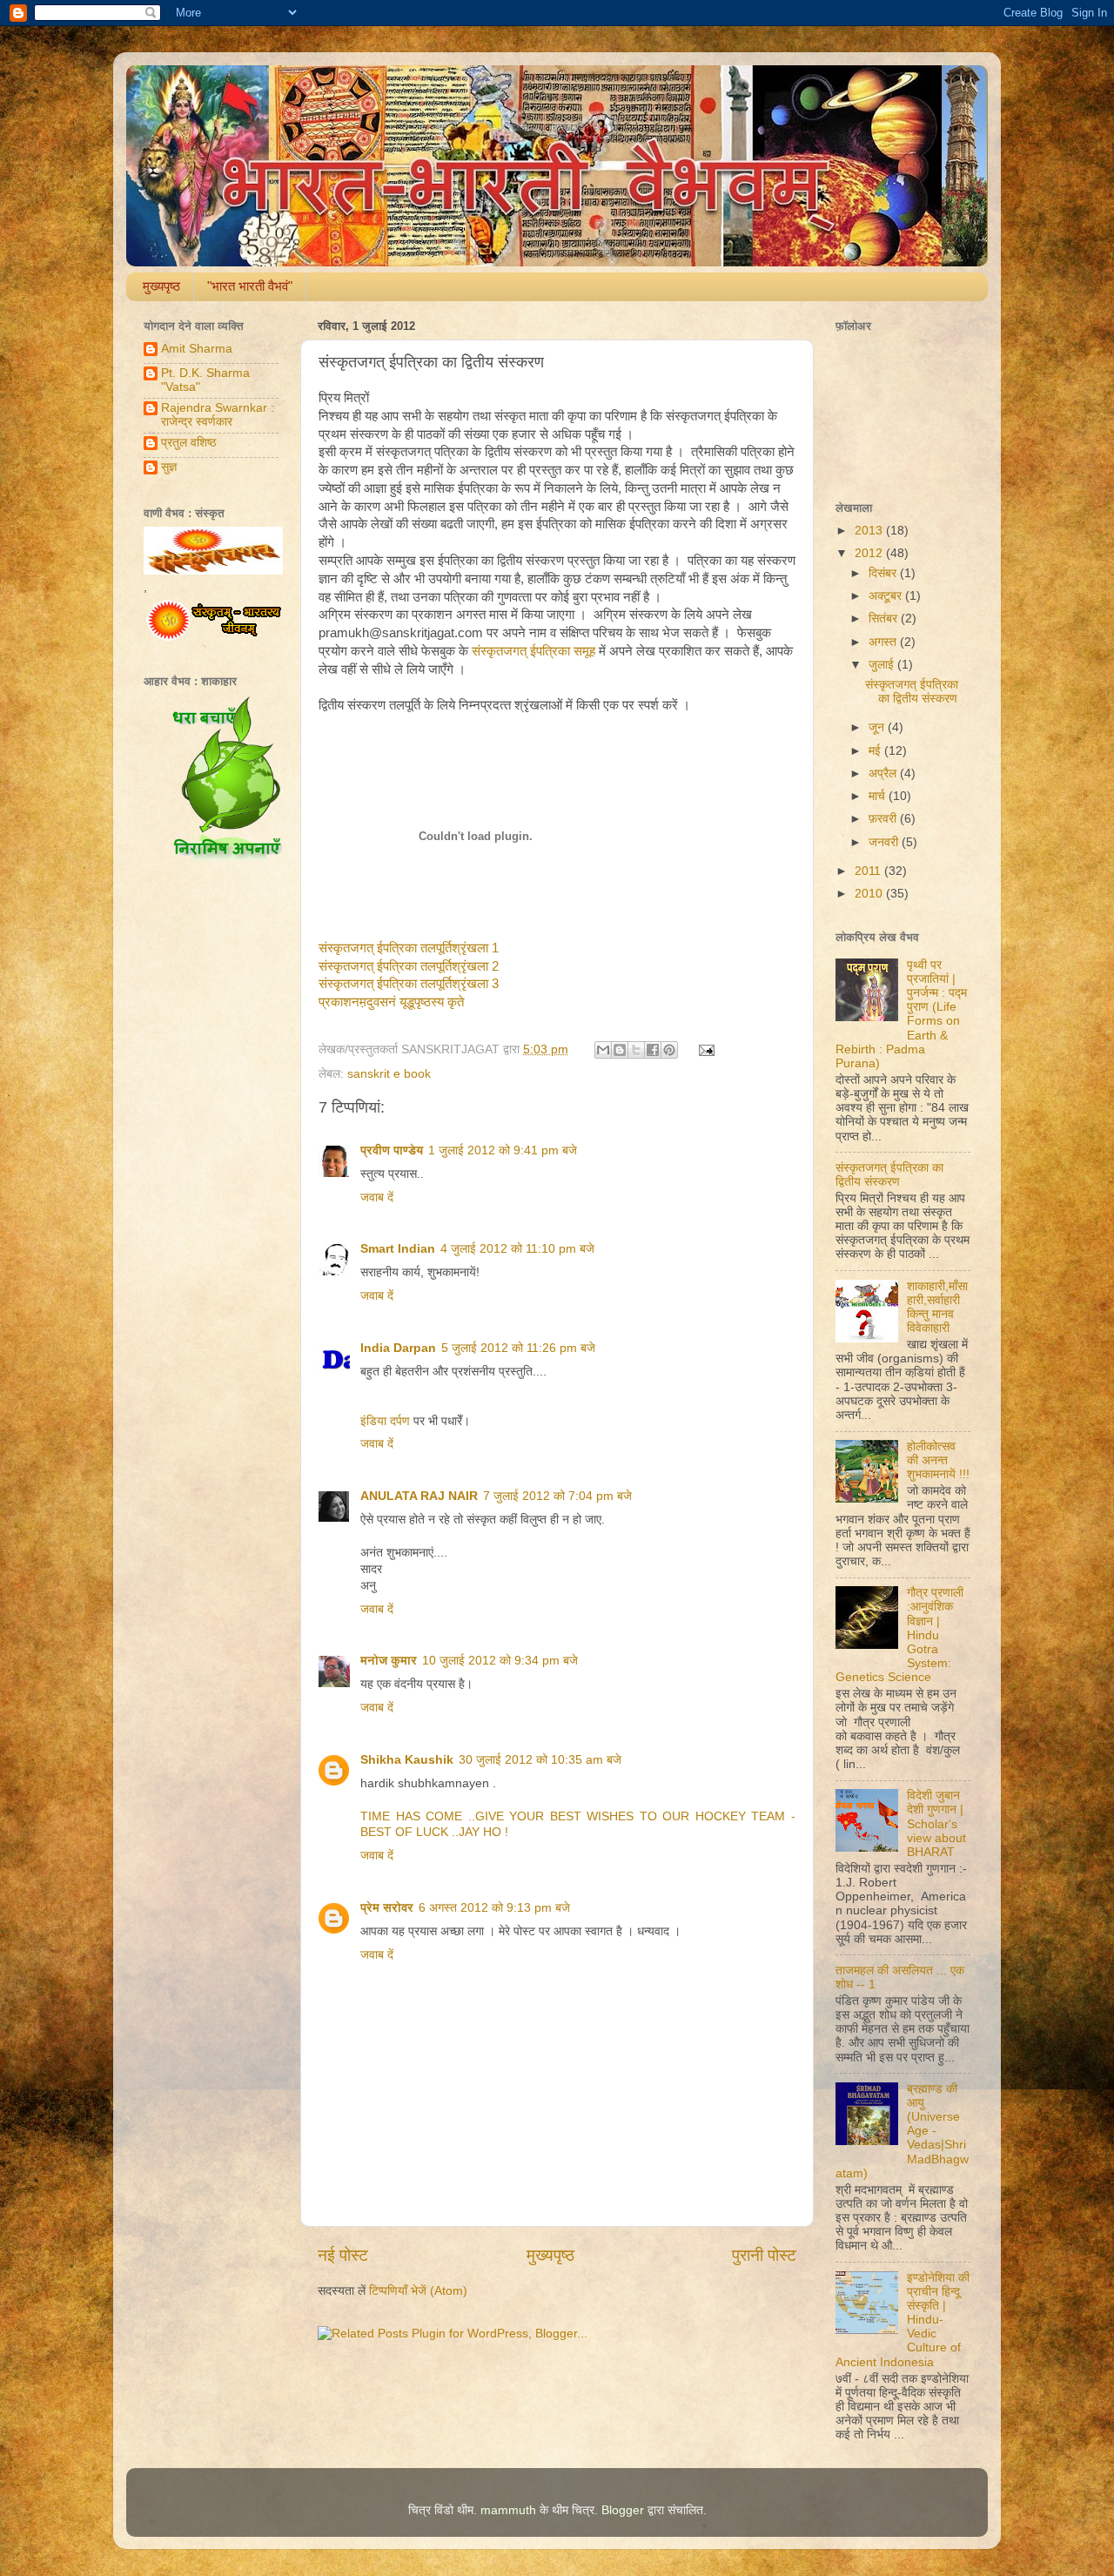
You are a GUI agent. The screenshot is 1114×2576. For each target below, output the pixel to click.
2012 (870, 553)
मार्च (879, 796)
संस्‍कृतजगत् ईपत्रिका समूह (534, 651)
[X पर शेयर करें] (636, 1050)
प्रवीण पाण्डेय (392, 1150)
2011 (869, 871)
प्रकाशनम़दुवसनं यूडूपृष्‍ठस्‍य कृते (391, 1002)
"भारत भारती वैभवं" (250, 286)
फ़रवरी (884, 819)
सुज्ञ (169, 467)
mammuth (508, 2510)
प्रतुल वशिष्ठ (188, 443)
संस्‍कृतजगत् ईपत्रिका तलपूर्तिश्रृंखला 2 (409, 966)
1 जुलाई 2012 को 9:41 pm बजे (503, 1150)
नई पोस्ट (343, 2255)
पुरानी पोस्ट (764, 2255)
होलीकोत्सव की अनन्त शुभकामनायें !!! (938, 1460)
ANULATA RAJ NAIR (419, 1496)
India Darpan (398, 1348)
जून (878, 727)
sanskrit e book (389, 1074)
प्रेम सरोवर (387, 1908)
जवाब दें (377, 1197)
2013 (870, 531)
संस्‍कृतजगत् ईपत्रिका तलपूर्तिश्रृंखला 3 (409, 984)
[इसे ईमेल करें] (603, 1050)
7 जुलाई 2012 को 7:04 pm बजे (557, 1496)
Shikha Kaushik (407, 1760)
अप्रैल (884, 773)
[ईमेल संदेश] (705, 1049)
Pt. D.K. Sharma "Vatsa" (205, 380)
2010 (870, 894)
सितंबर (885, 619)
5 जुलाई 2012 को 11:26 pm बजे (518, 1348)
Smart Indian (398, 1249)
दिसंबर (884, 573)
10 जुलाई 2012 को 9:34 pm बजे (500, 1661)
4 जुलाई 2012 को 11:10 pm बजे (517, 1249)
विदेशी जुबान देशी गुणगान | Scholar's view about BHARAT (936, 1824)
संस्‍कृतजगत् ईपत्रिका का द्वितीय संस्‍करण (912, 692)
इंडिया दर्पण (385, 1421)
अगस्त (884, 642)
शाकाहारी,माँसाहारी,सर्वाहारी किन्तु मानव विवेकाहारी (937, 1308)
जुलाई (883, 665)
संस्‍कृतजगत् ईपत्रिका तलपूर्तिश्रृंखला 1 (409, 948)
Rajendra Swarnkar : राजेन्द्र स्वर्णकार (218, 415)
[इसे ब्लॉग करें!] (620, 1050)
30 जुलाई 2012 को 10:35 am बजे (540, 1760)
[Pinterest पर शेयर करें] (669, 1050)
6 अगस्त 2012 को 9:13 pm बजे (494, 1908)
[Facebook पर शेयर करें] (653, 1050)
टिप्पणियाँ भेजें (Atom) (418, 2291)
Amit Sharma (197, 349)
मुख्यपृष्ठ (161, 286)
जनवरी (885, 842)
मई (876, 751)
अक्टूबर (887, 596)
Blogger (623, 2510)
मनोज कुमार (389, 1661)
